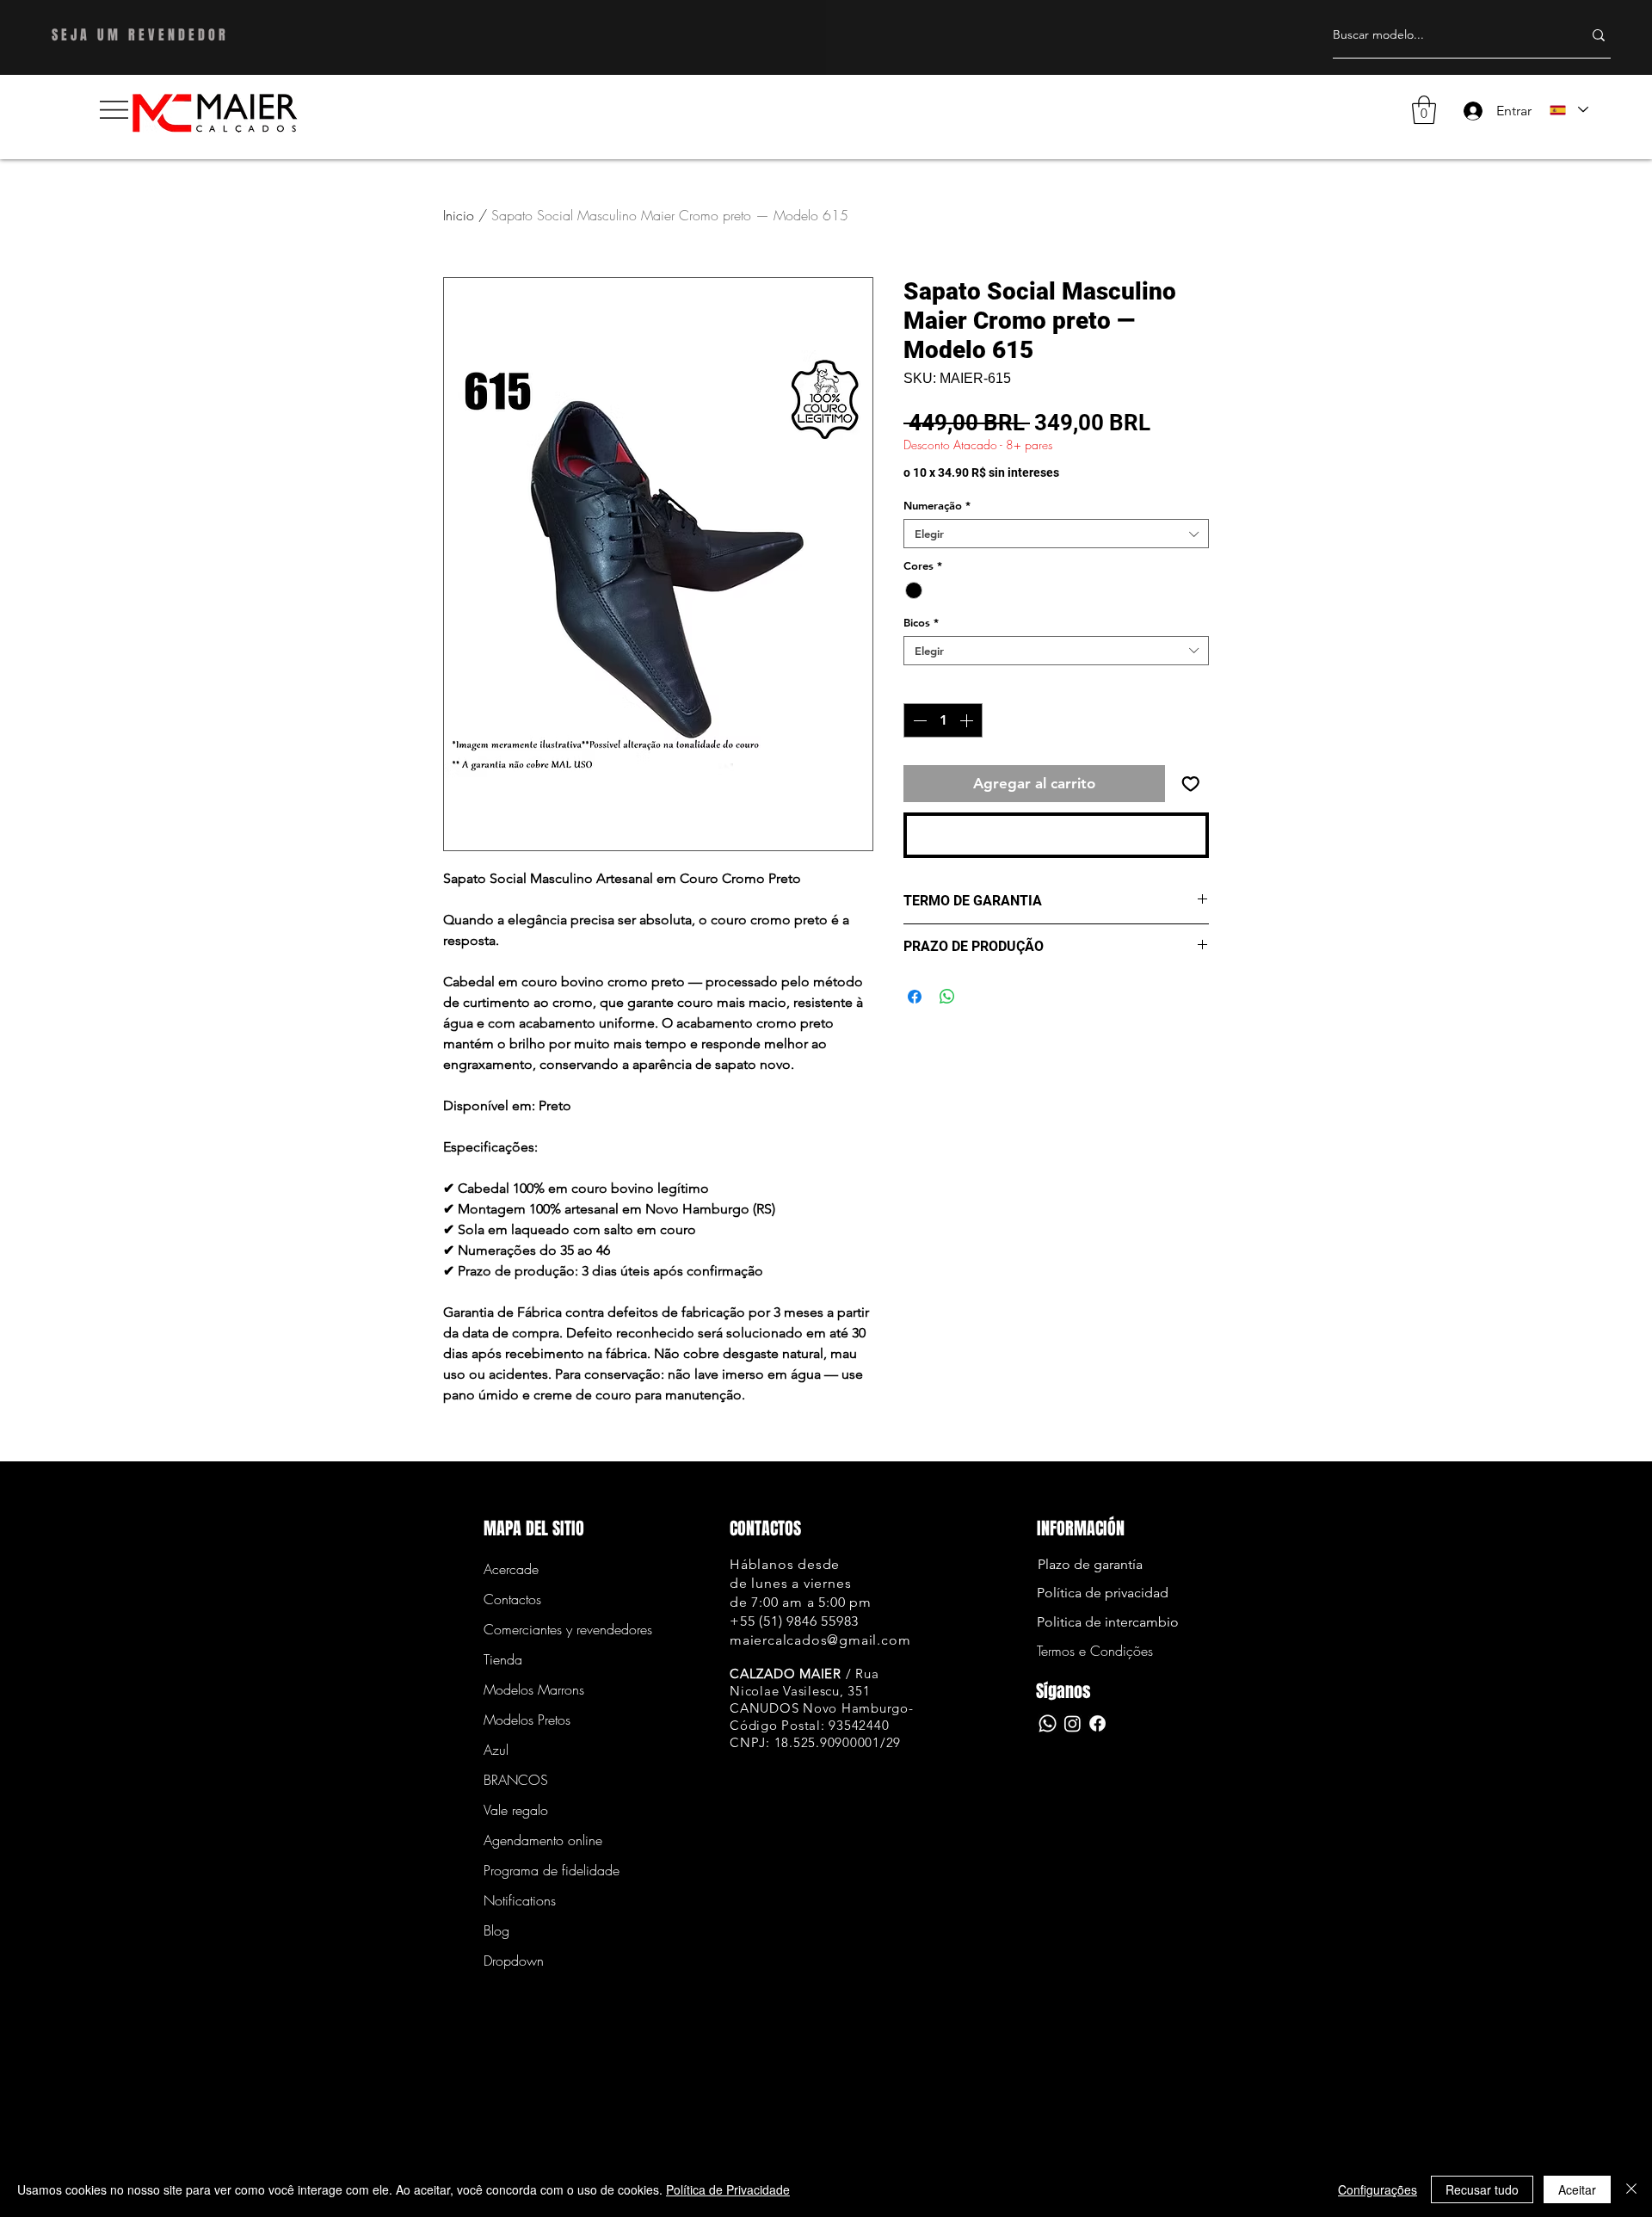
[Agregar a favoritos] (1191, 784)
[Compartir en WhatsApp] (947, 997)
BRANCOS (516, 1780)
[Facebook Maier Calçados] (1097, 1723)
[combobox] (1056, 534)
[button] (114, 110)
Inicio (459, 215)
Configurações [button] (1378, 2189)
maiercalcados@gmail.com (820, 1640)
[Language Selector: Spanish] (1568, 110)
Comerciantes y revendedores (544, 1629)
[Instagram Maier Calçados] (1073, 1723)
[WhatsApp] (1048, 1723)
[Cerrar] (1631, 2189)
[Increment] (968, 720)
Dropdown (514, 1961)
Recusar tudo (1482, 2189)
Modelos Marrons (534, 1689)
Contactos (512, 1599)
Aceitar (1577, 2189)
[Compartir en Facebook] (915, 997)
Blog (496, 1930)
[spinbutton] (943, 720)
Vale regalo (516, 1810)
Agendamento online (543, 1840)
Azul (496, 1750)
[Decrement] (918, 720)
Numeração (937, 505)
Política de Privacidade (728, 2189)
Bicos (921, 622)
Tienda (503, 1659)
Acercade (511, 1569)
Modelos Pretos (527, 1720)
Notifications (520, 1900)
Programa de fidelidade (544, 1870)
